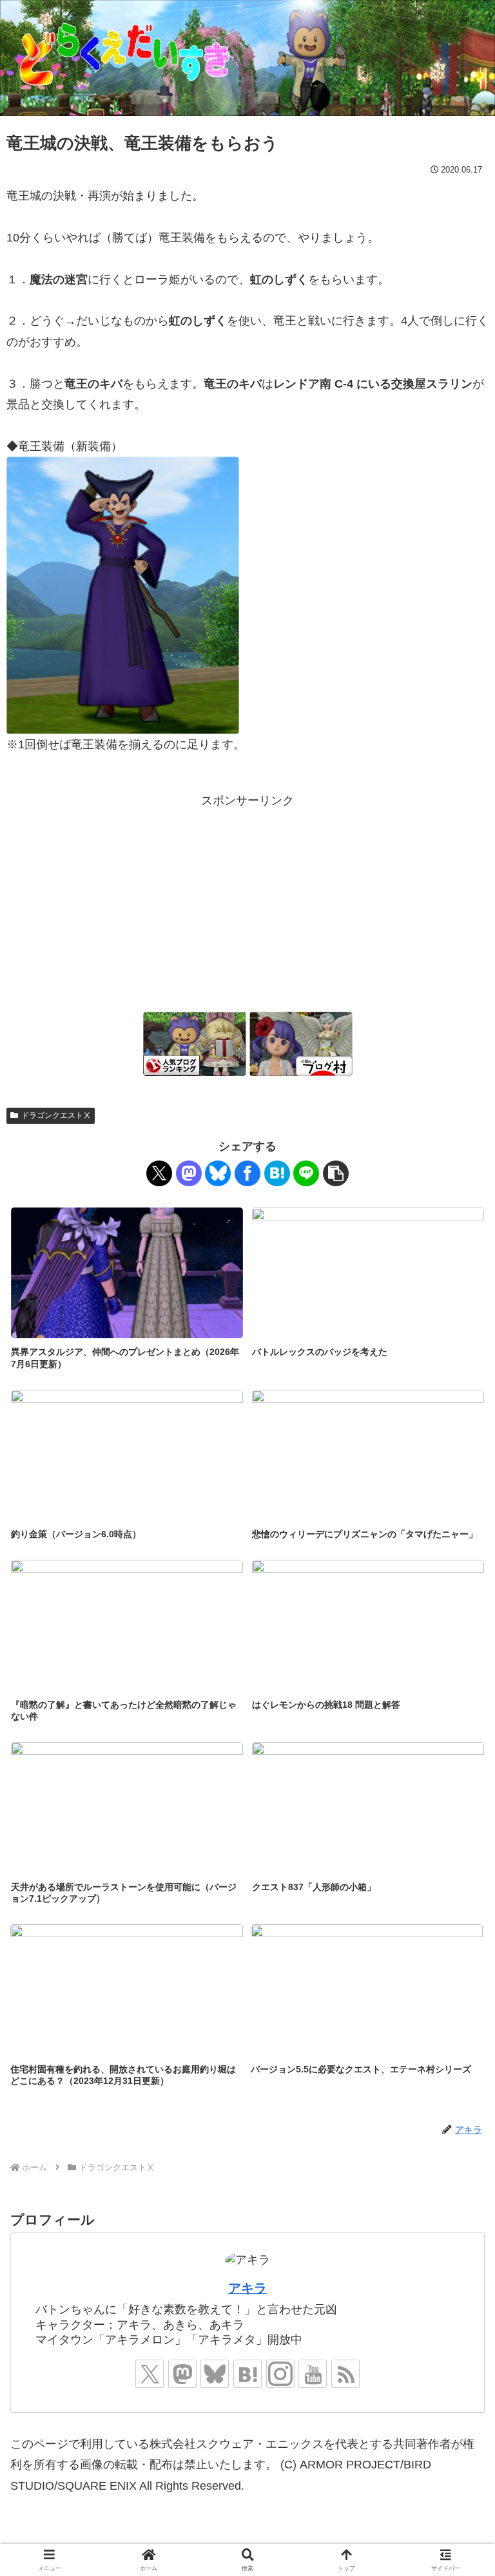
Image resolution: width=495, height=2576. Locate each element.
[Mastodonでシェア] (189, 1173)
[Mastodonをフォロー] (182, 2374)
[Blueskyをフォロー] (215, 2374)
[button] (336, 1173)
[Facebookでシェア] (247, 1173)
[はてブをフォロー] (247, 2374)
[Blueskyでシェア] (218, 1173)
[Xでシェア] (159, 1173)
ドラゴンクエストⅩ (56, 1115)
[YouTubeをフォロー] (313, 2374)
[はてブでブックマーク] (277, 1173)
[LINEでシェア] (306, 1173)
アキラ (247, 2288)
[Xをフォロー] (150, 2374)
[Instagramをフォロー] (280, 2374)
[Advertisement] (247, 901)
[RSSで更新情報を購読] (345, 2374)
